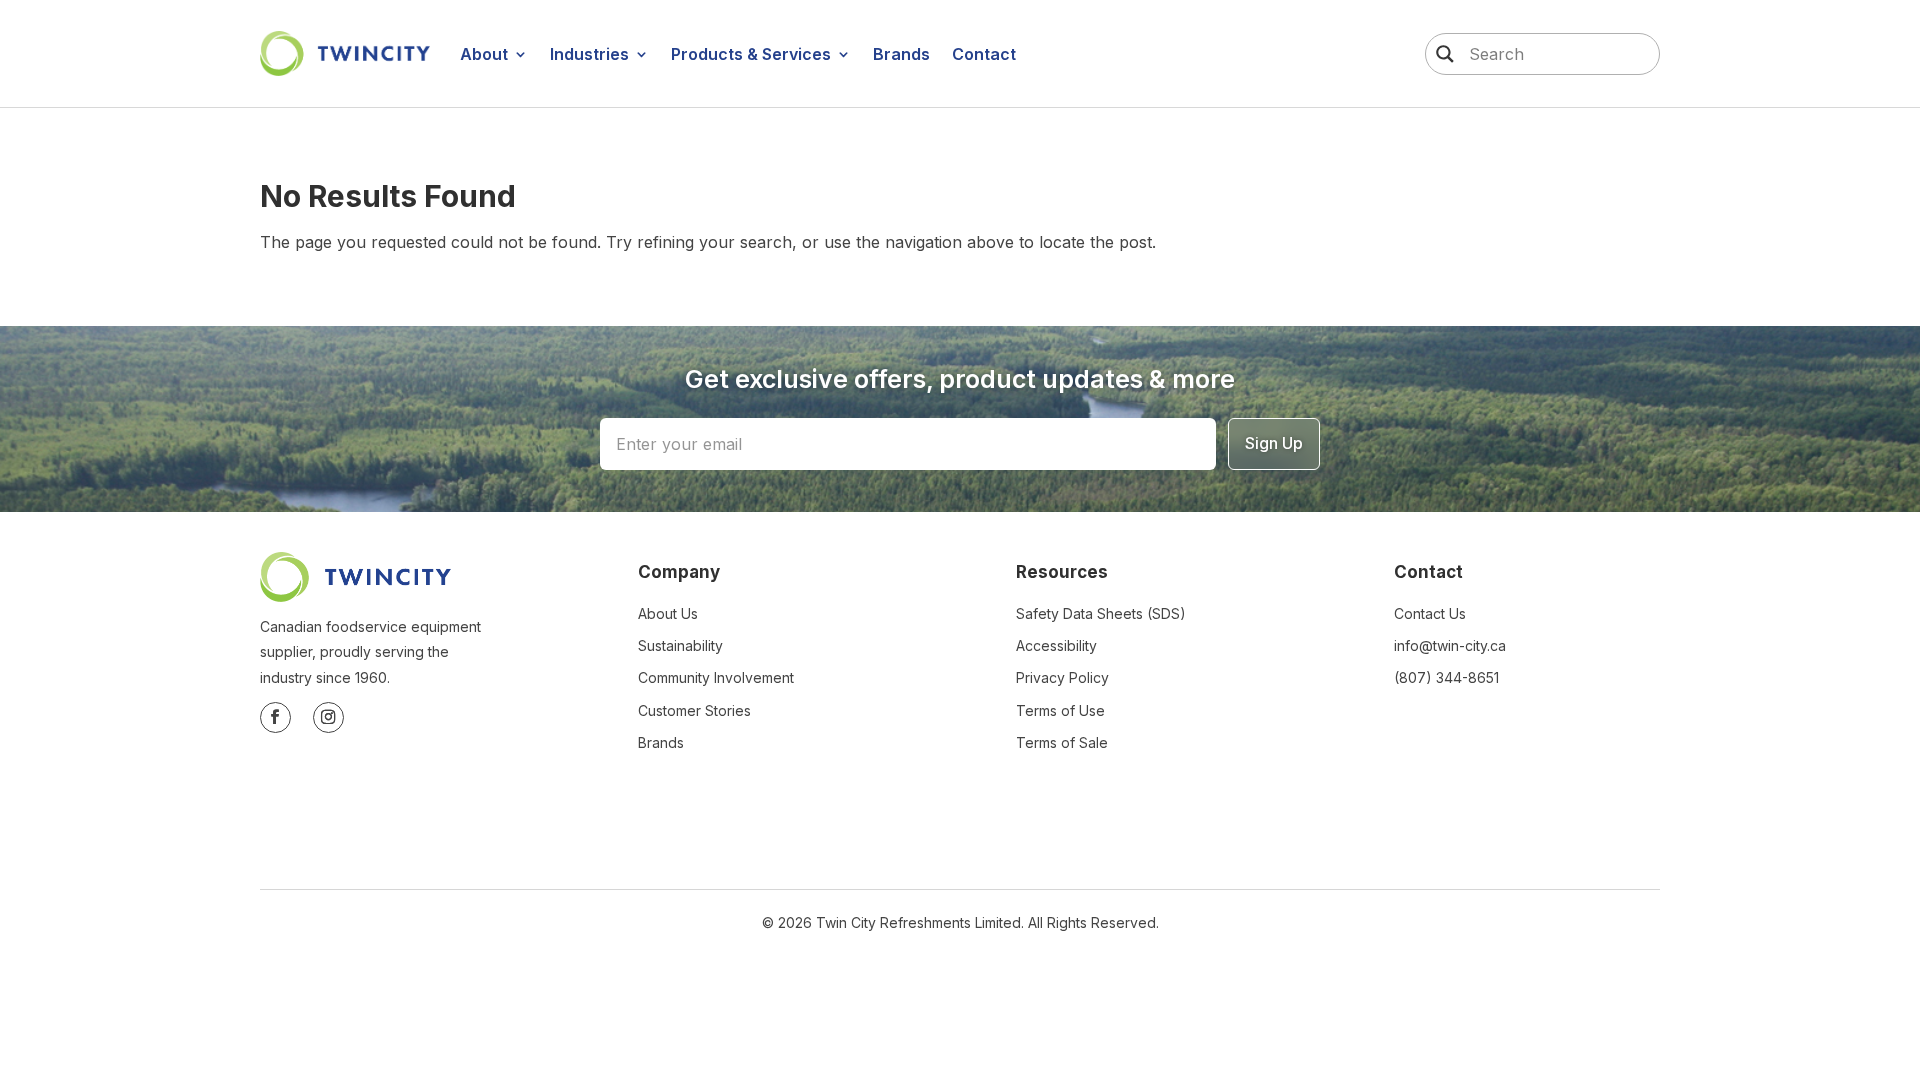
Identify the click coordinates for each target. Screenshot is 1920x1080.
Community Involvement (716, 677)
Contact (984, 54)
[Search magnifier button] (1440, 54)
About (484, 54)
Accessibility (1056, 645)
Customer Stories (694, 710)
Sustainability (680, 645)
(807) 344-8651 (1446, 677)
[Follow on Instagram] (328, 717)
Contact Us (1430, 613)
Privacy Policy (1062, 677)
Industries (589, 54)
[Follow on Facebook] (275, 717)
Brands (901, 54)
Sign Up (1274, 443)
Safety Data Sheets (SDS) (1101, 613)
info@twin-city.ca (1450, 645)
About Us (668, 613)
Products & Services (751, 54)
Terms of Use (1060, 710)
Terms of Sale (1062, 742)
